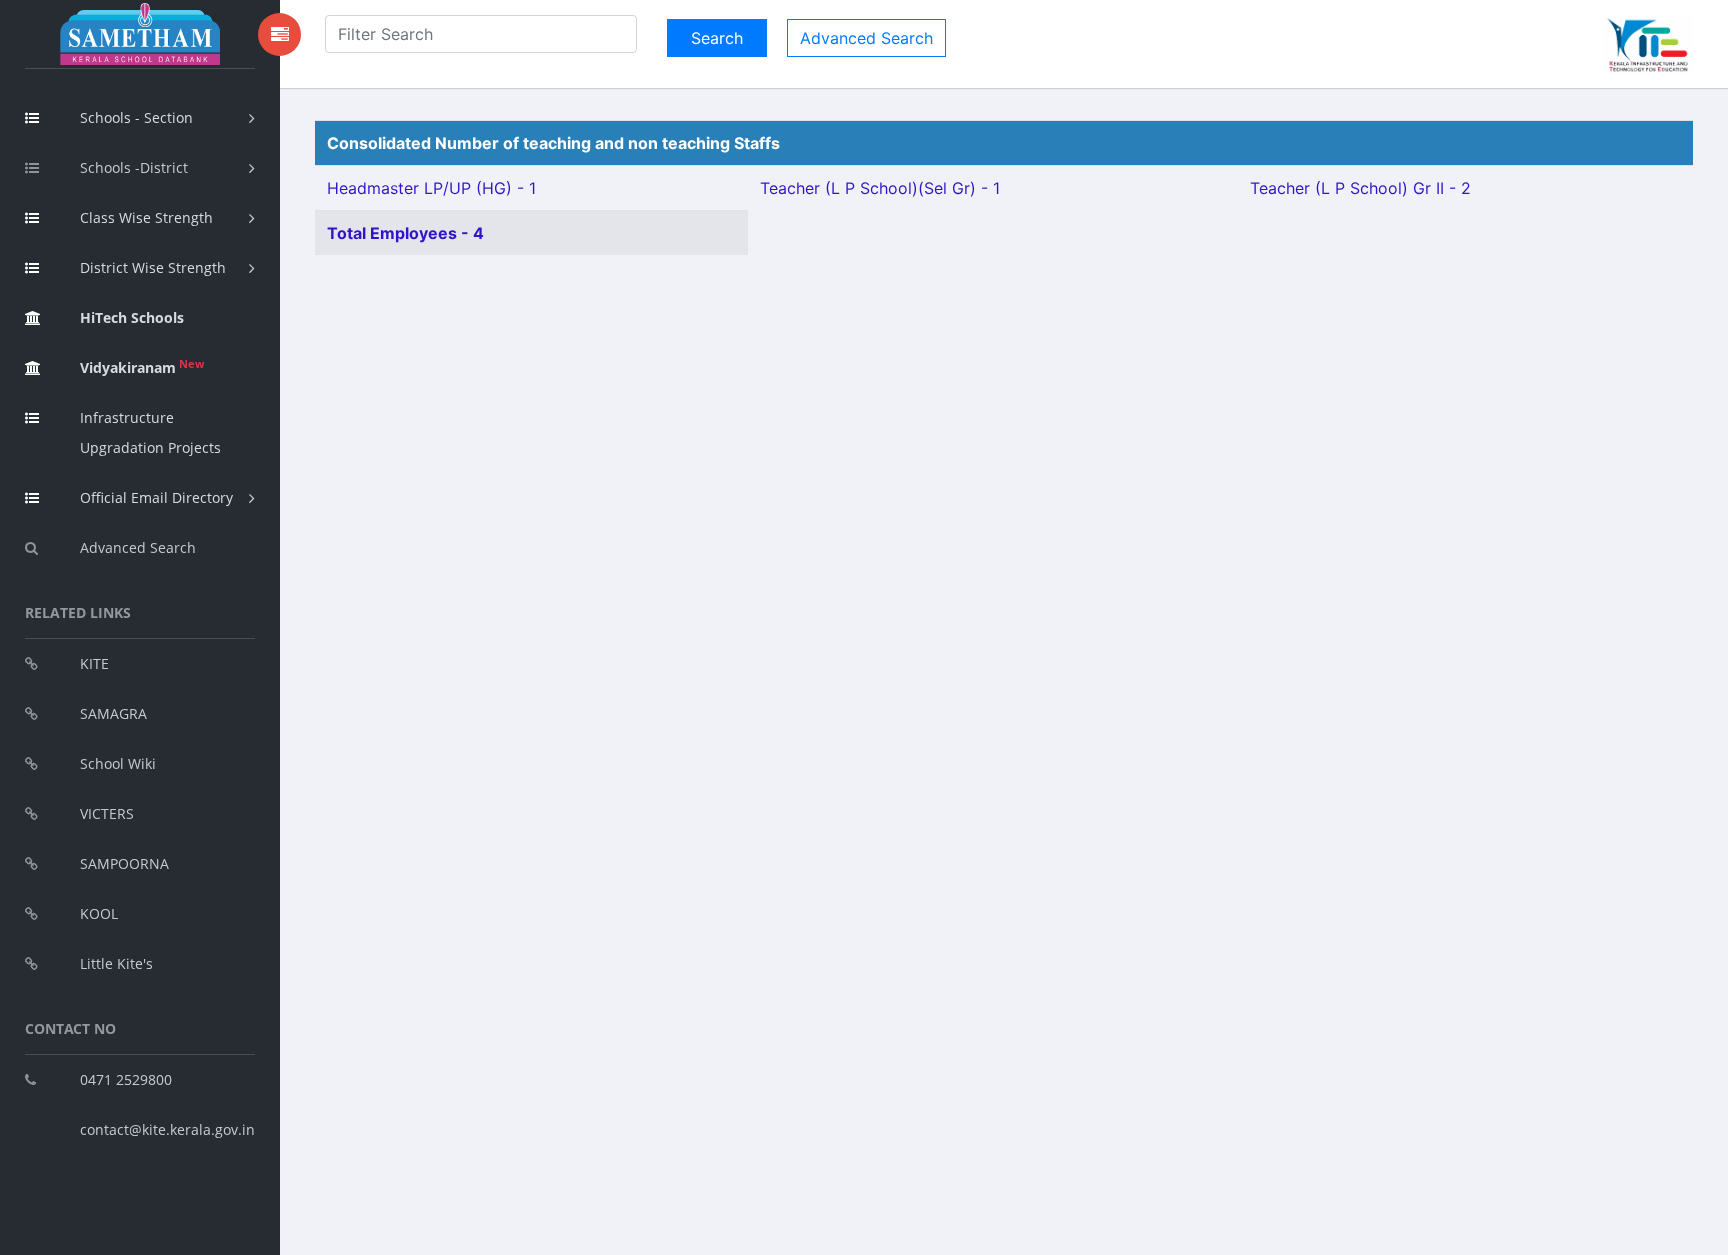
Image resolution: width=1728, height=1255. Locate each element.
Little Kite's (116, 963)
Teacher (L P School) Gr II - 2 (1360, 188)
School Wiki (118, 763)
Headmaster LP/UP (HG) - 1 (431, 188)
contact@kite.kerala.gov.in (167, 1129)
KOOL (99, 913)
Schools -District (134, 167)
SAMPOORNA (124, 863)
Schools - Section (136, 117)
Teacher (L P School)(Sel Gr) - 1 (880, 188)
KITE (94, 663)
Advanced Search (138, 547)
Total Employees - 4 (405, 233)
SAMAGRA (113, 713)
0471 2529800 (126, 1079)
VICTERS (107, 813)
